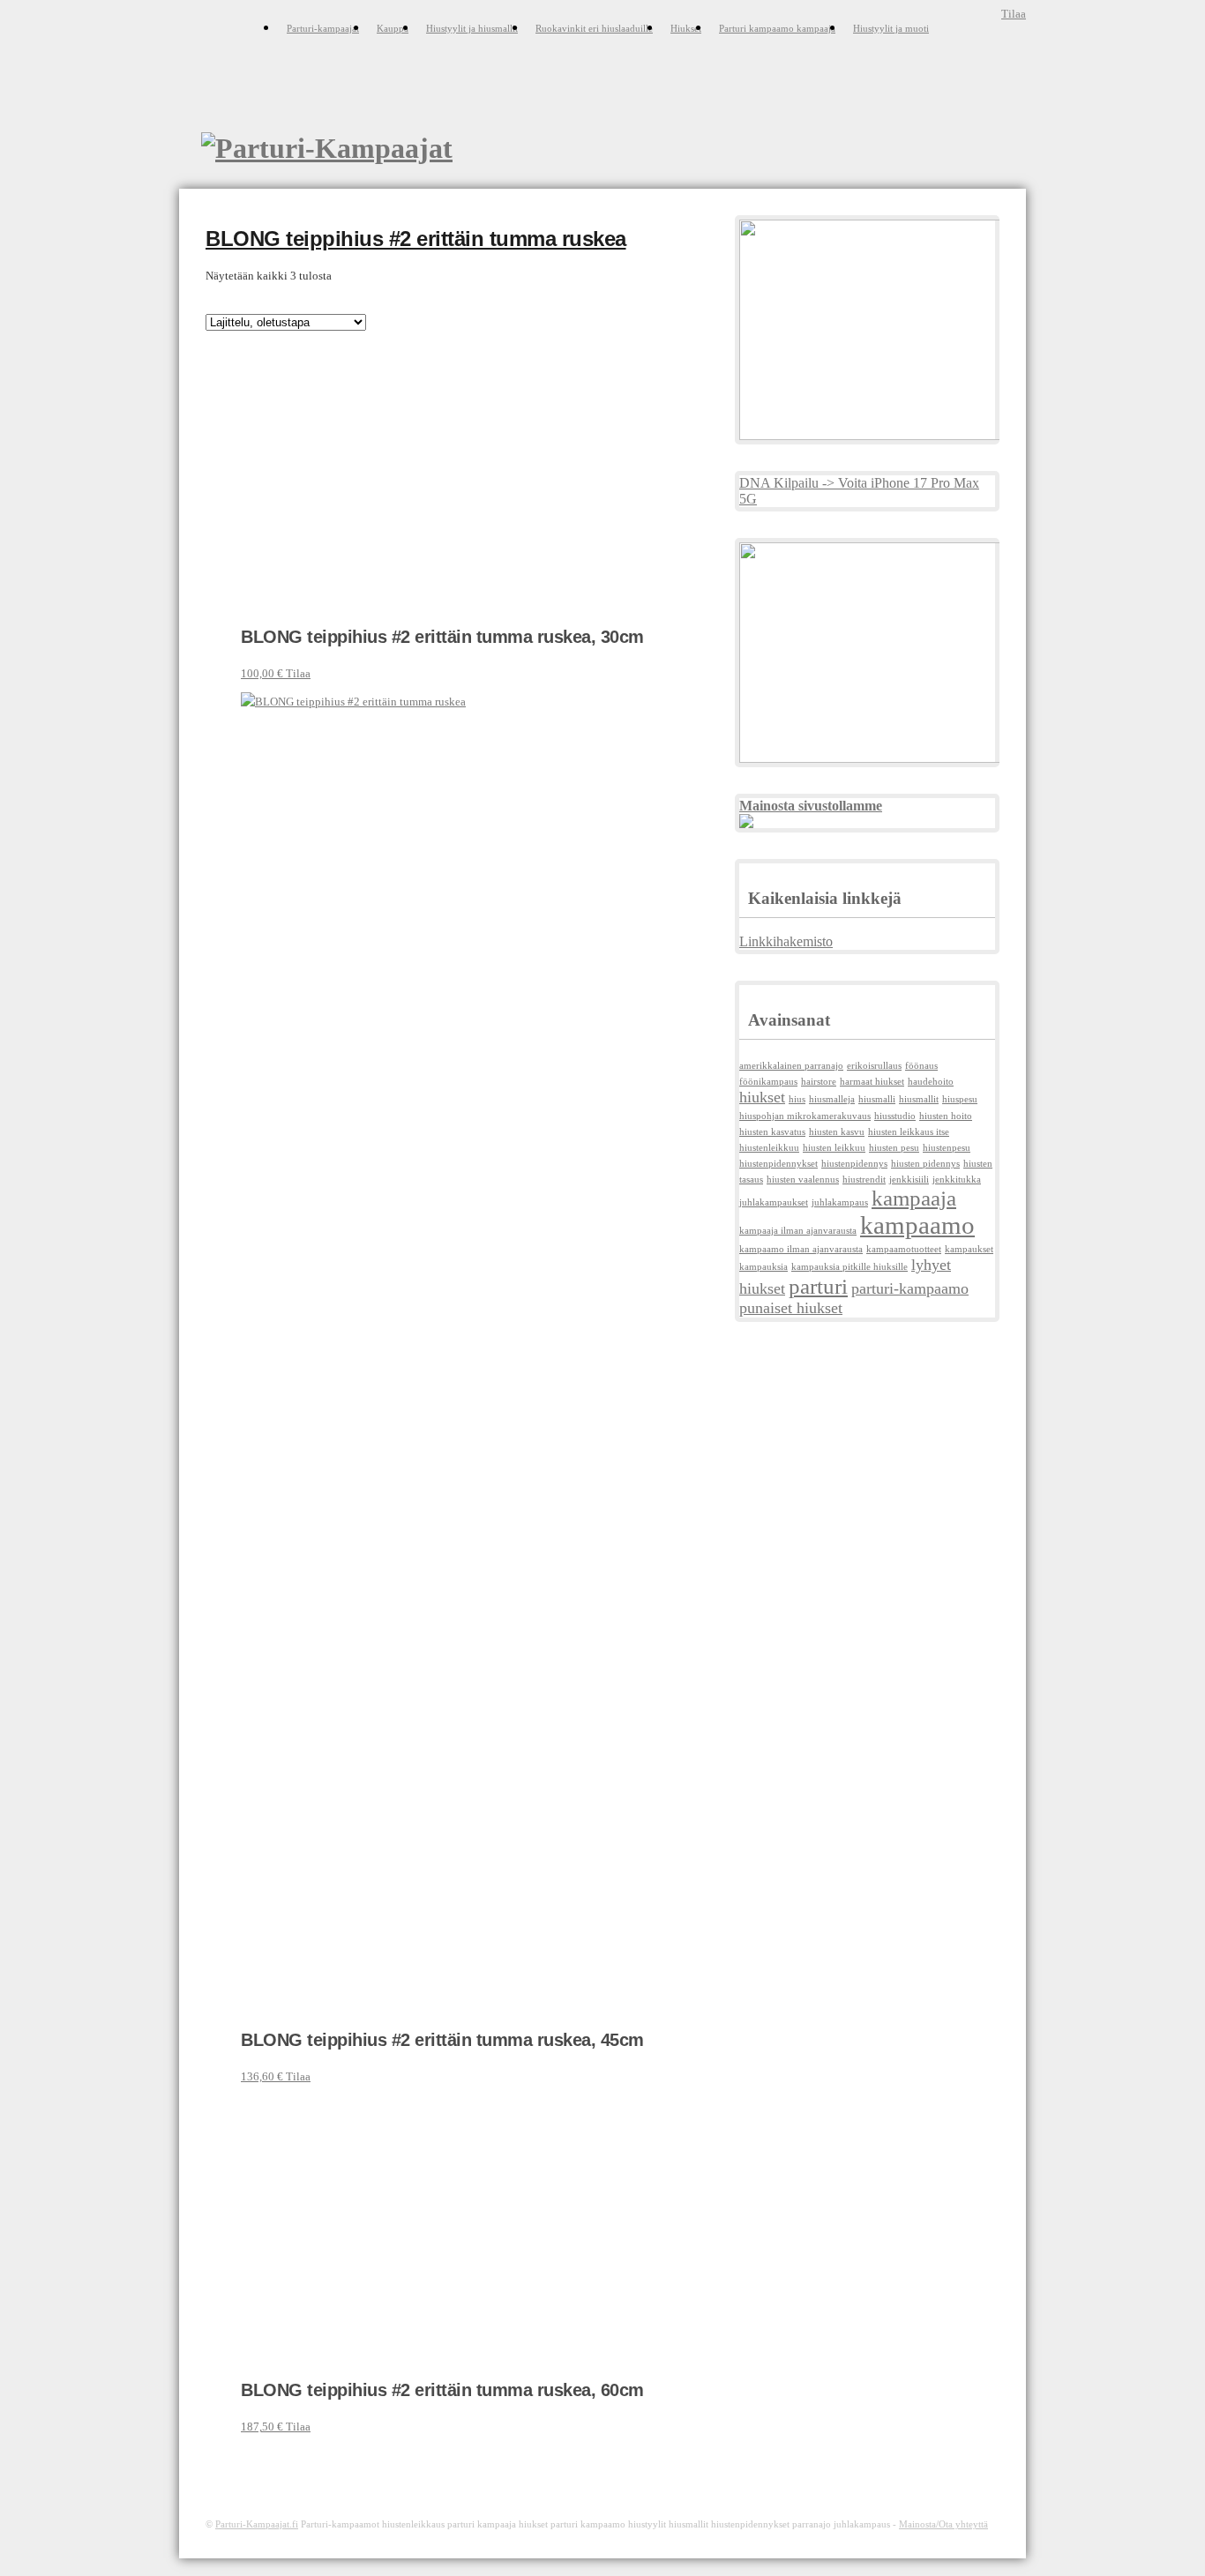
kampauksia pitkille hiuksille (849, 1267)
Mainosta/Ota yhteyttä (943, 2524)
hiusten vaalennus (803, 1180)
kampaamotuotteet (904, 1249)
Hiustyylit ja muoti (891, 28)
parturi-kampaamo (910, 1288)
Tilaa (1014, 14)
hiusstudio (895, 1116)
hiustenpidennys (854, 1164)
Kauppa (393, 28)
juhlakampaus (840, 1202)
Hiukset (686, 28)
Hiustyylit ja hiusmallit (472, 28)
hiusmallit (919, 1099)
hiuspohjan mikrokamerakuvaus (805, 1116)
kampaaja (914, 1198)
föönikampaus (768, 1082)
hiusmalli (877, 1099)
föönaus (921, 1066)
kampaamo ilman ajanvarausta (801, 1249)
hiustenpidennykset (778, 1164)
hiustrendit (864, 1180)
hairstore (819, 1082)
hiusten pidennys (925, 1164)
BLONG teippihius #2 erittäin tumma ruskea (416, 239)
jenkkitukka (957, 1180)
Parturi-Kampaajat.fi (257, 2524)
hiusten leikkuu (834, 1148)
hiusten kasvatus (772, 1132)
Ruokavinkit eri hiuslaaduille (594, 28)
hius (797, 1099)
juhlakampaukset (774, 1202)
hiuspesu (960, 1099)
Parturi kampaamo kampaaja (777, 28)
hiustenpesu (947, 1148)
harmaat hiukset (872, 1082)
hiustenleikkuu (769, 1148)
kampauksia (763, 1267)
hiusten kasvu (837, 1132)
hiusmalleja (832, 1099)
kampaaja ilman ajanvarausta (798, 1231)
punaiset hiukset (791, 1308)
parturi (818, 1286)
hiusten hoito (946, 1116)
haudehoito (931, 1082)
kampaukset (969, 1249)
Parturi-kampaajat (323, 28)
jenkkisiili (909, 1180)
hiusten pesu (894, 1148)
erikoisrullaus (874, 1066)
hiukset (762, 1097)
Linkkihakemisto (786, 941)
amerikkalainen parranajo (791, 1066)
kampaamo (917, 1225)
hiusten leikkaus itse (909, 1132)
